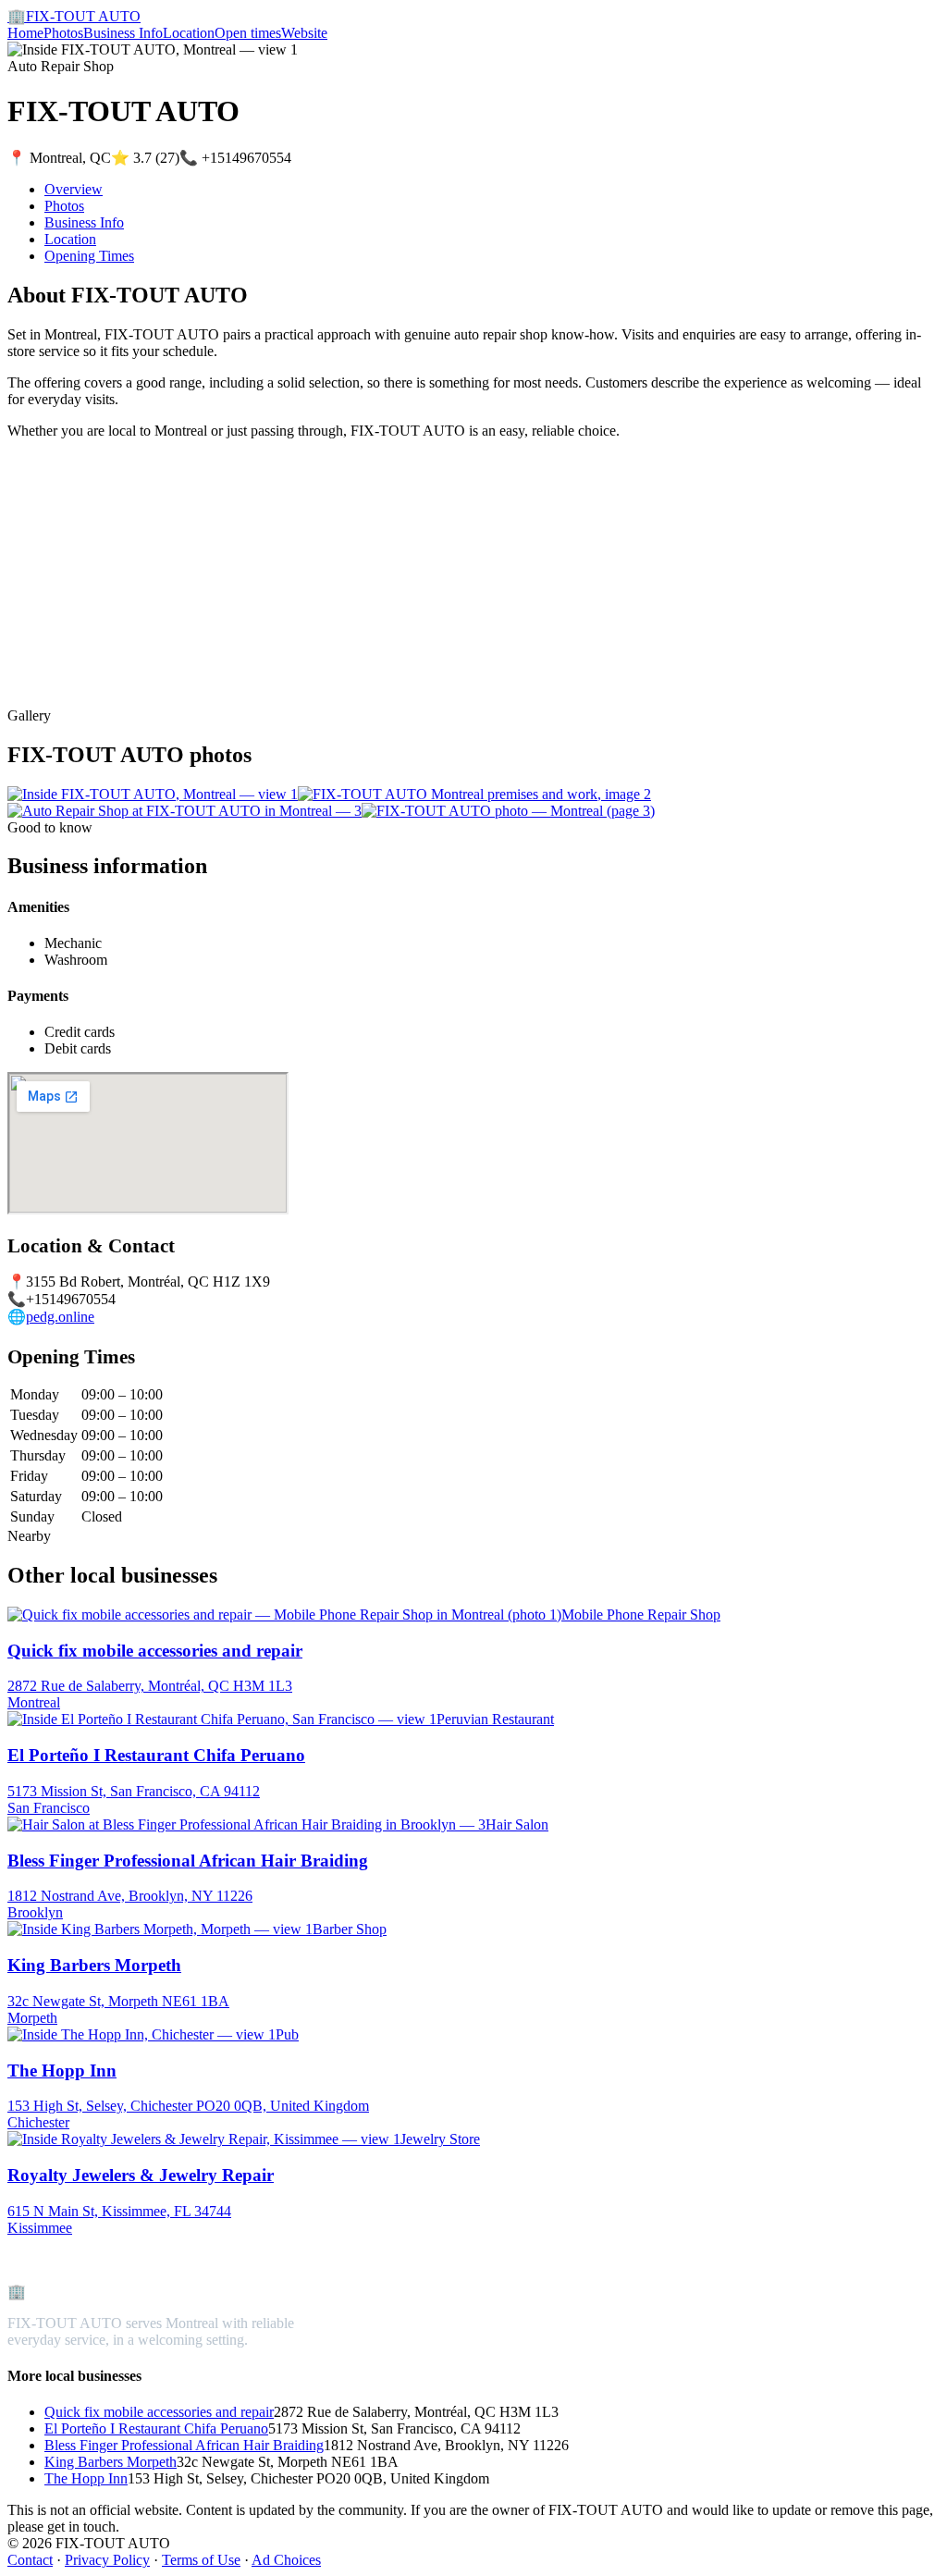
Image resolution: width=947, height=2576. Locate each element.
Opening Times (89, 256)
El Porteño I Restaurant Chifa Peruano (156, 2428)
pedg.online (60, 1317)
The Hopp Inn (86, 2478)
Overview (74, 189)
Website (304, 33)
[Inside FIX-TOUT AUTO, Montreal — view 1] (153, 794)
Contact (30, 2560)
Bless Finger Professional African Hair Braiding (184, 2445)
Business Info (123, 33)
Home (25, 33)
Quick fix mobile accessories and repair (159, 2412)
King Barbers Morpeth (111, 2462)
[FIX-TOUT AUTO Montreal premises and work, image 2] (474, 794)
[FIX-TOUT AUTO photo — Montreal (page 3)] (508, 811)
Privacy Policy (107, 2560)
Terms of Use (201, 2560)
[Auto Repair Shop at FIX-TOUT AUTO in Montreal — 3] (184, 811)
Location (189, 33)
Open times (248, 33)
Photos (63, 33)
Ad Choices (286, 2560)
